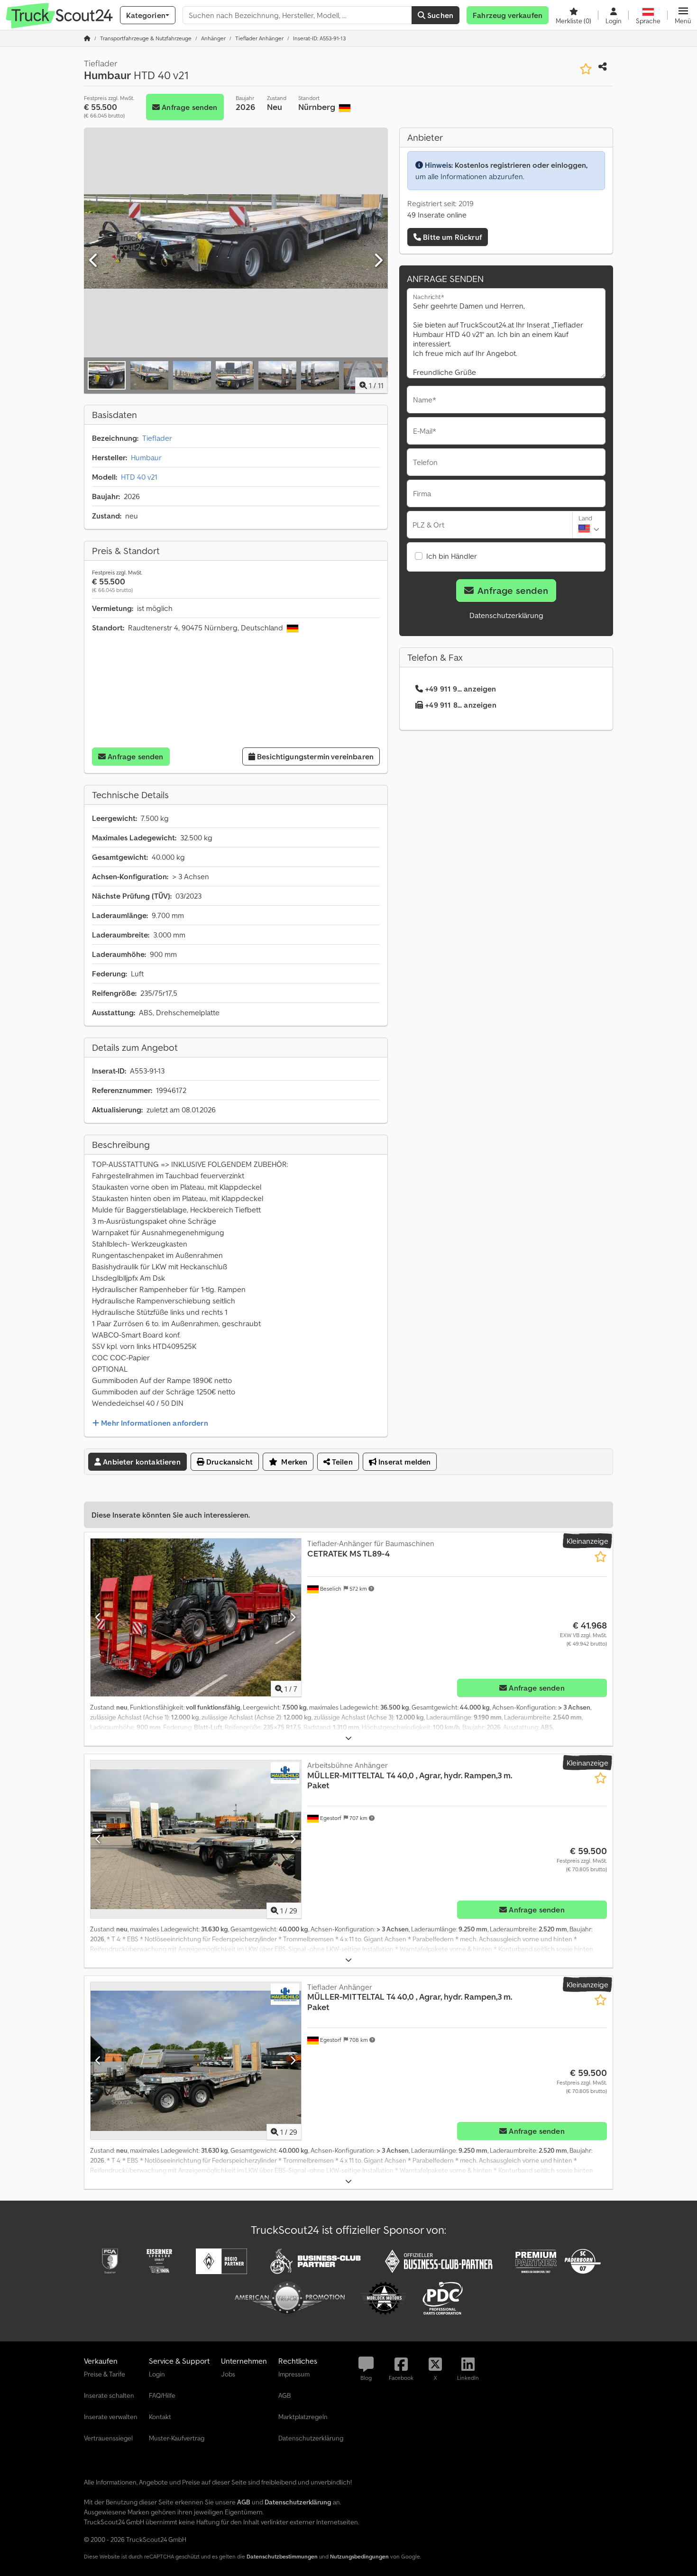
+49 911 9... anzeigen (460, 689)
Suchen (439, 15)
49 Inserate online (437, 215)
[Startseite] (87, 38)
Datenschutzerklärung (506, 615)
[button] (683, 15)
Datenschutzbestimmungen (282, 2556)
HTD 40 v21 (139, 477)
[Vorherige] (94, 261)
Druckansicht (229, 1462)
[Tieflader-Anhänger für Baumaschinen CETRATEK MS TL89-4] (196, 1617)
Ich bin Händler (452, 556)
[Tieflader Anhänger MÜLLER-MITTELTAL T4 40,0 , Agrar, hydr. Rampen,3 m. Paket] (196, 2061)
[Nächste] (378, 261)
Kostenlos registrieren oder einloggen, (521, 165)
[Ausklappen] (348, 1738)
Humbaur (146, 457)
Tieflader (157, 438)
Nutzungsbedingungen (359, 2556)
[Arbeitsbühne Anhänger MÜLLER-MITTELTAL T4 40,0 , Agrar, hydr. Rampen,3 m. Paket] (196, 1839)
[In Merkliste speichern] (586, 69)
